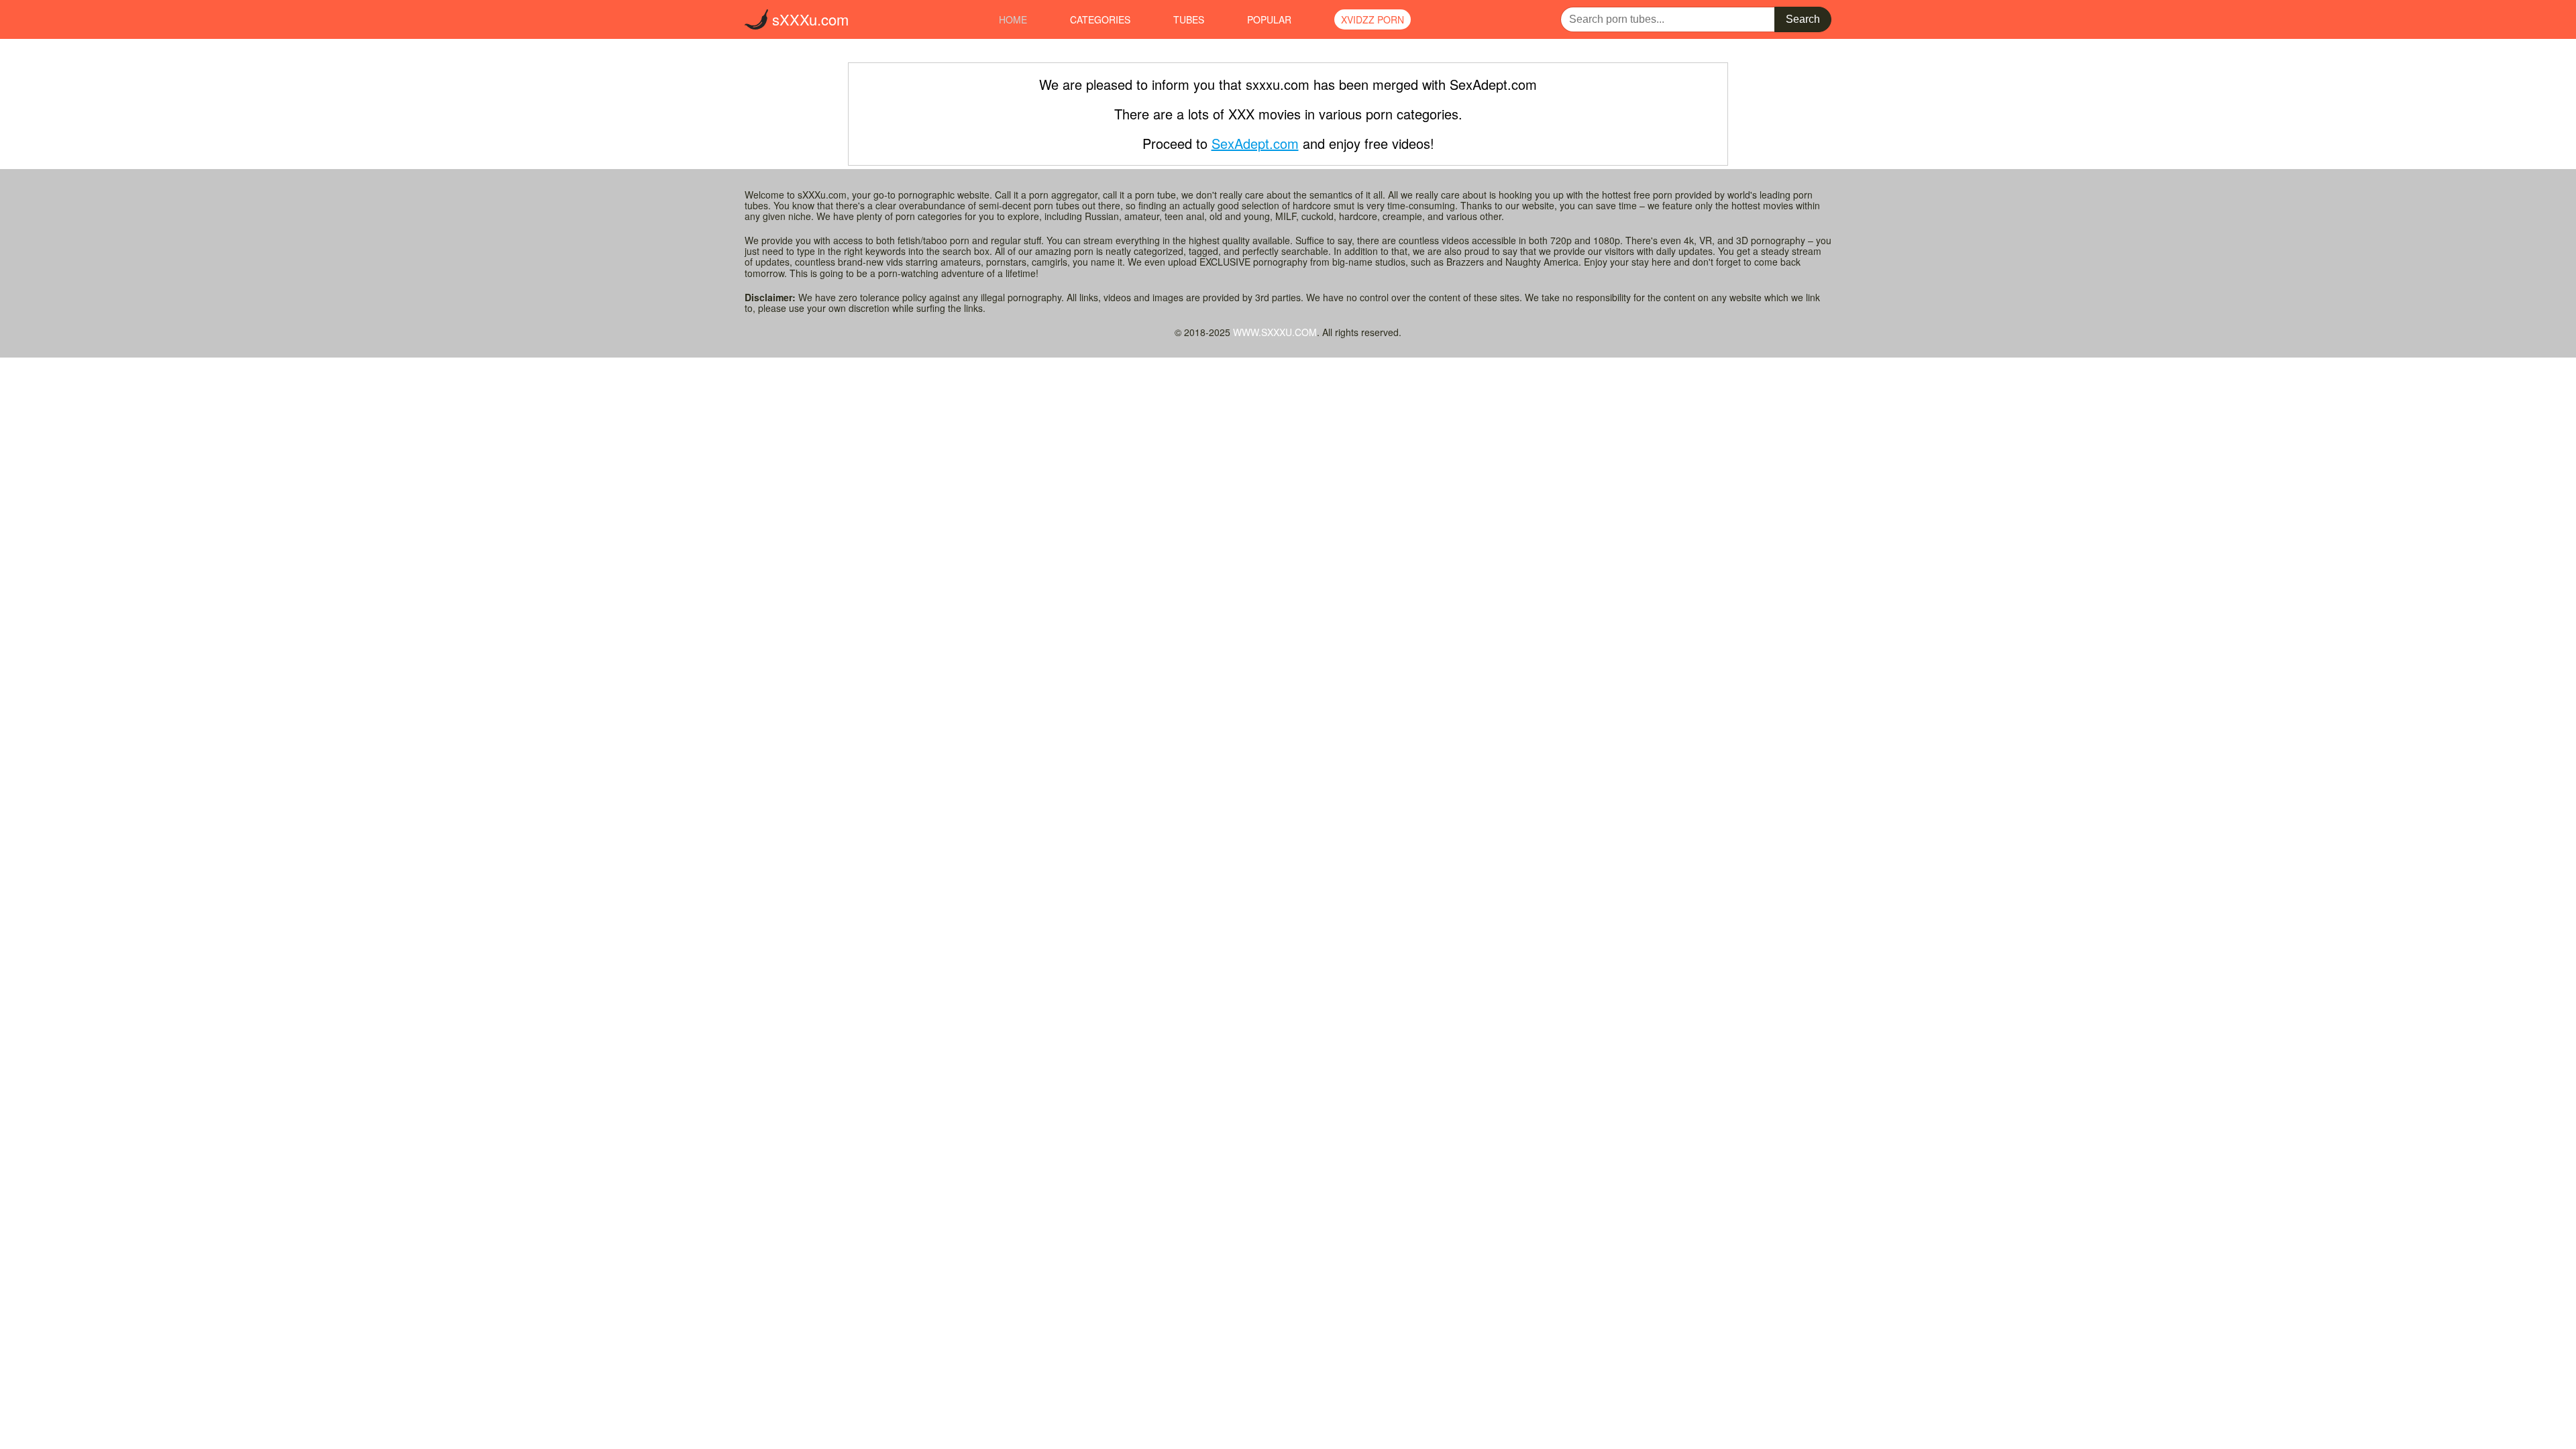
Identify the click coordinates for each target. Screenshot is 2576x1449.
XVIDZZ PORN (1373, 19)
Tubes (1189, 19)
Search (1803, 19)
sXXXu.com (808, 19)
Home (1013, 19)
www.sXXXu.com (1275, 332)
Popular (1269, 19)
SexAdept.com (1255, 143)
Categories (1100, 19)
